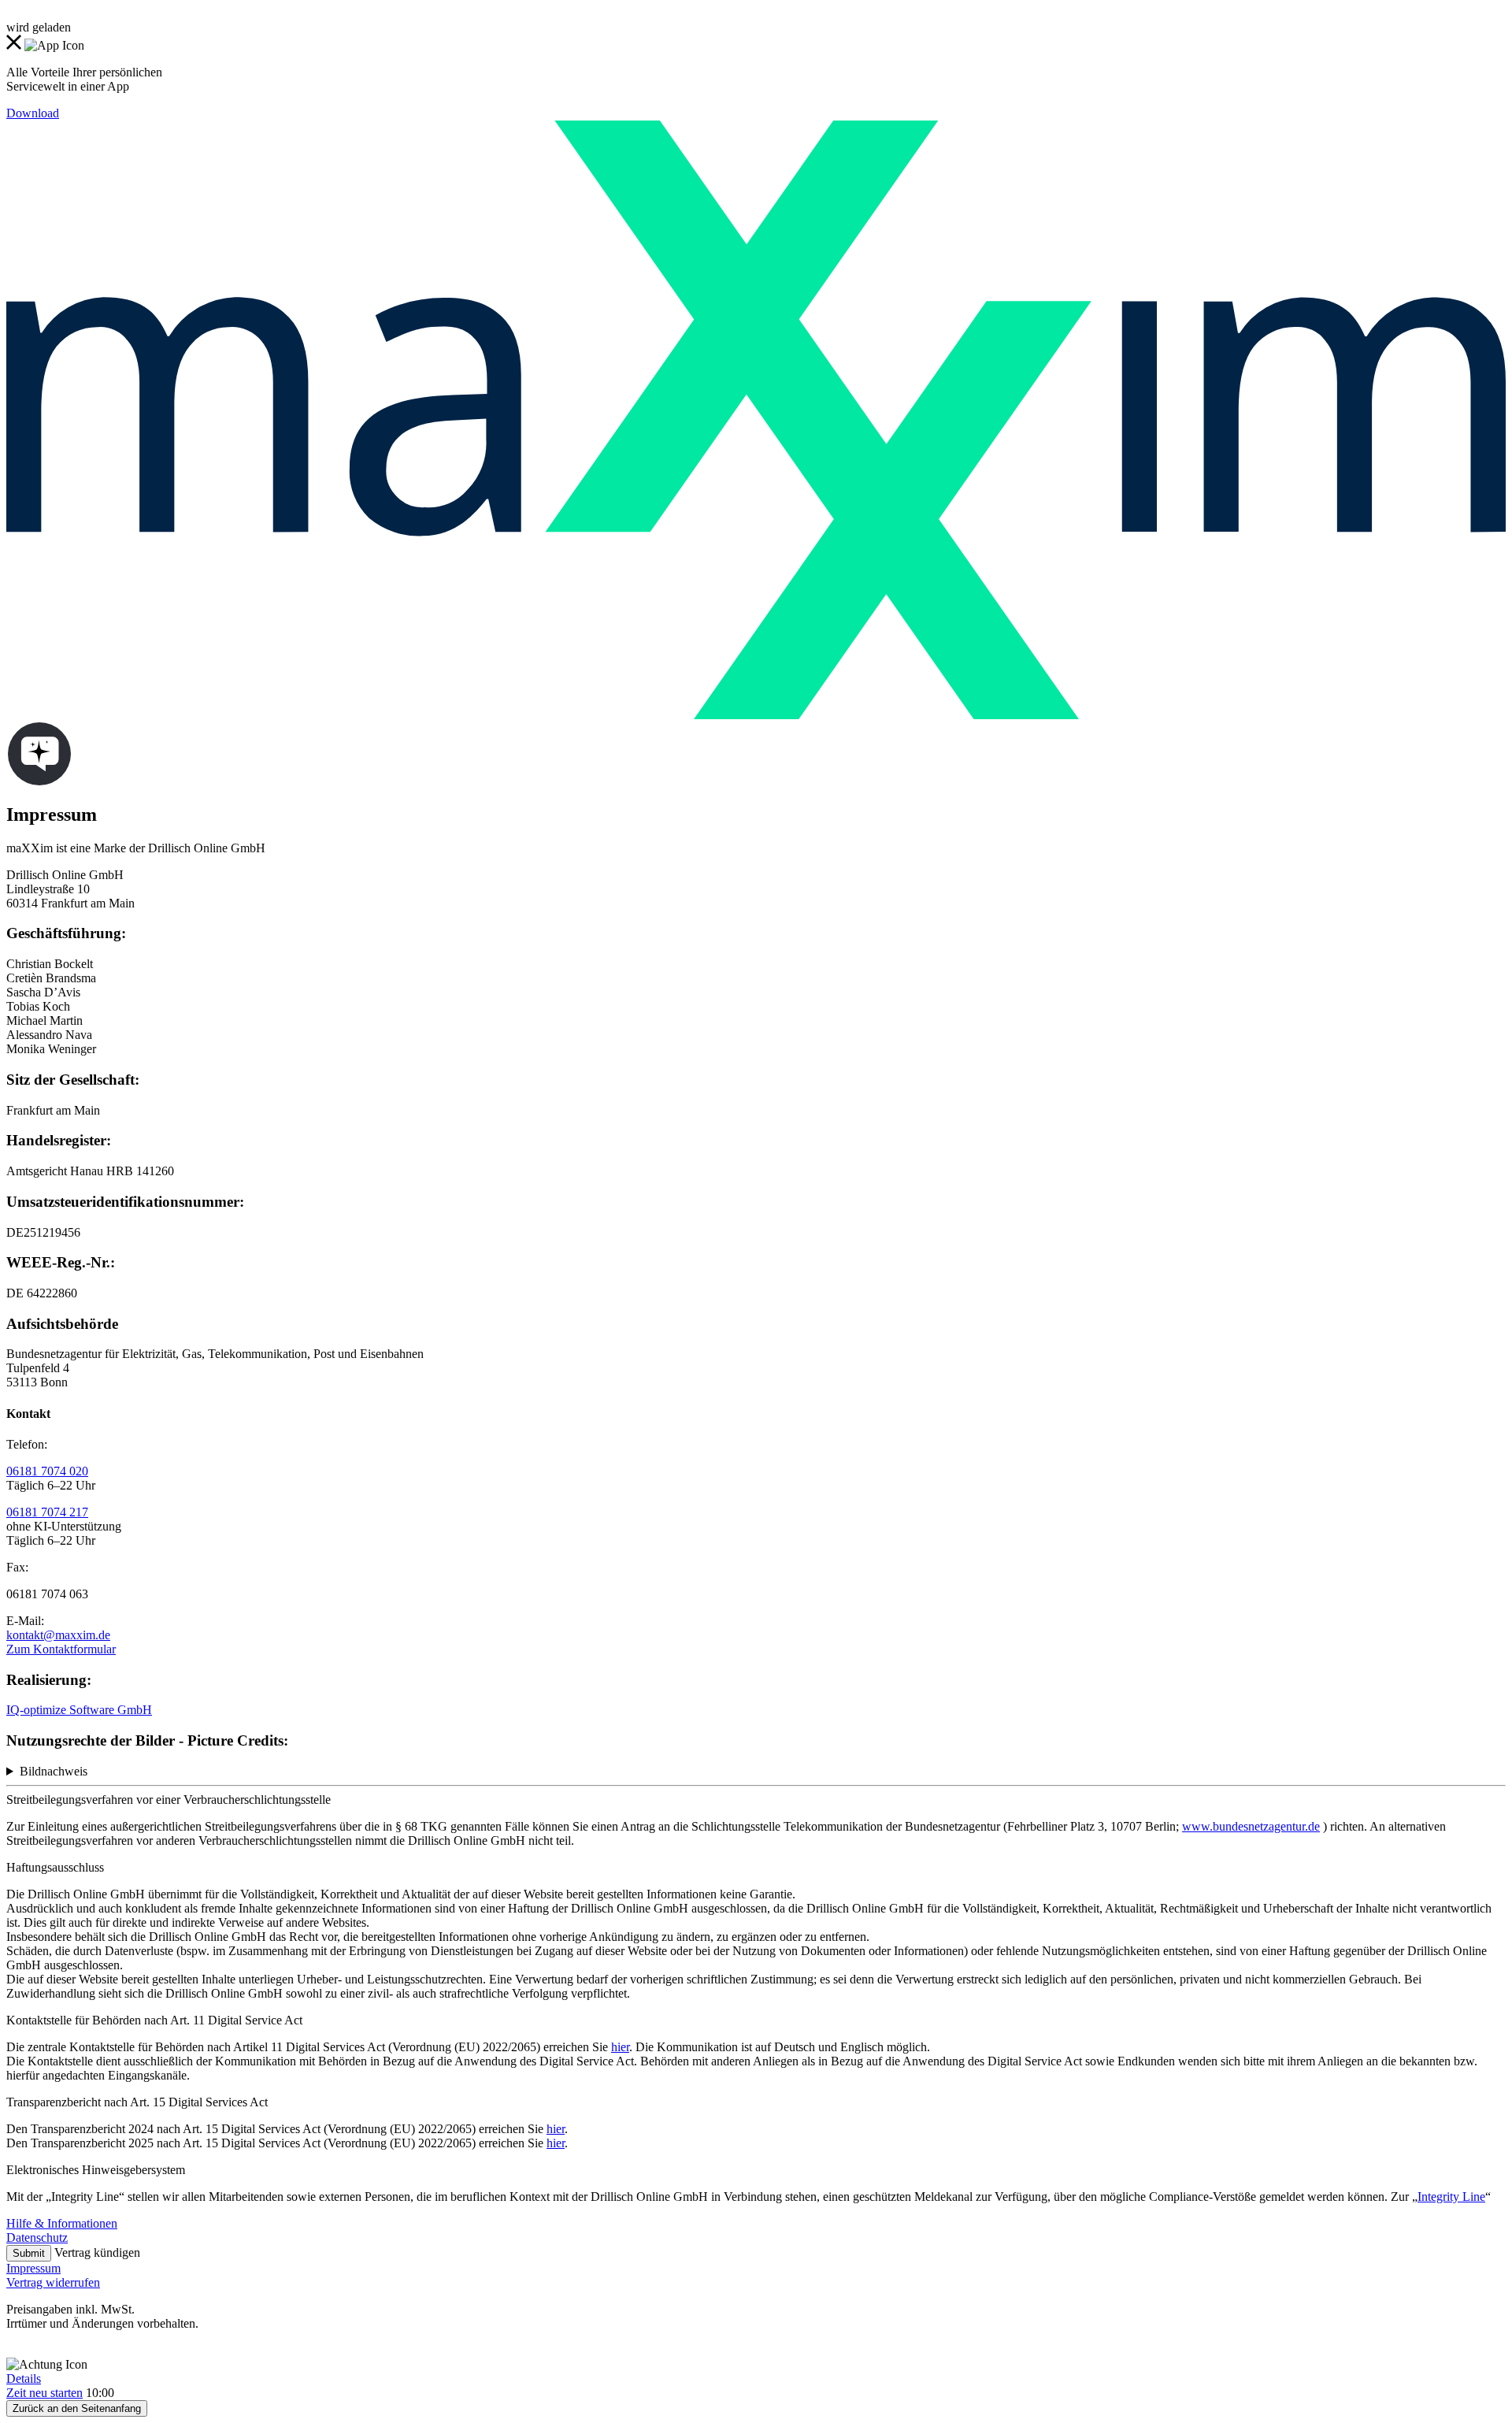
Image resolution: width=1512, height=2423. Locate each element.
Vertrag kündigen (97, 2252)
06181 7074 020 (47, 1471)
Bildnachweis (54, 1771)
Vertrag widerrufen (53, 2282)
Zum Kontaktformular (61, 1649)
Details (24, 2378)
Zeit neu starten (44, 2393)
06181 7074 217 (47, 1512)
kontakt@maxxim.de (58, 1635)
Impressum (33, 2268)
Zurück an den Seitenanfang (77, 2408)
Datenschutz (37, 2237)
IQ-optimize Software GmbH (79, 1710)
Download (33, 113)
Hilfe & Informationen (62, 2223)
